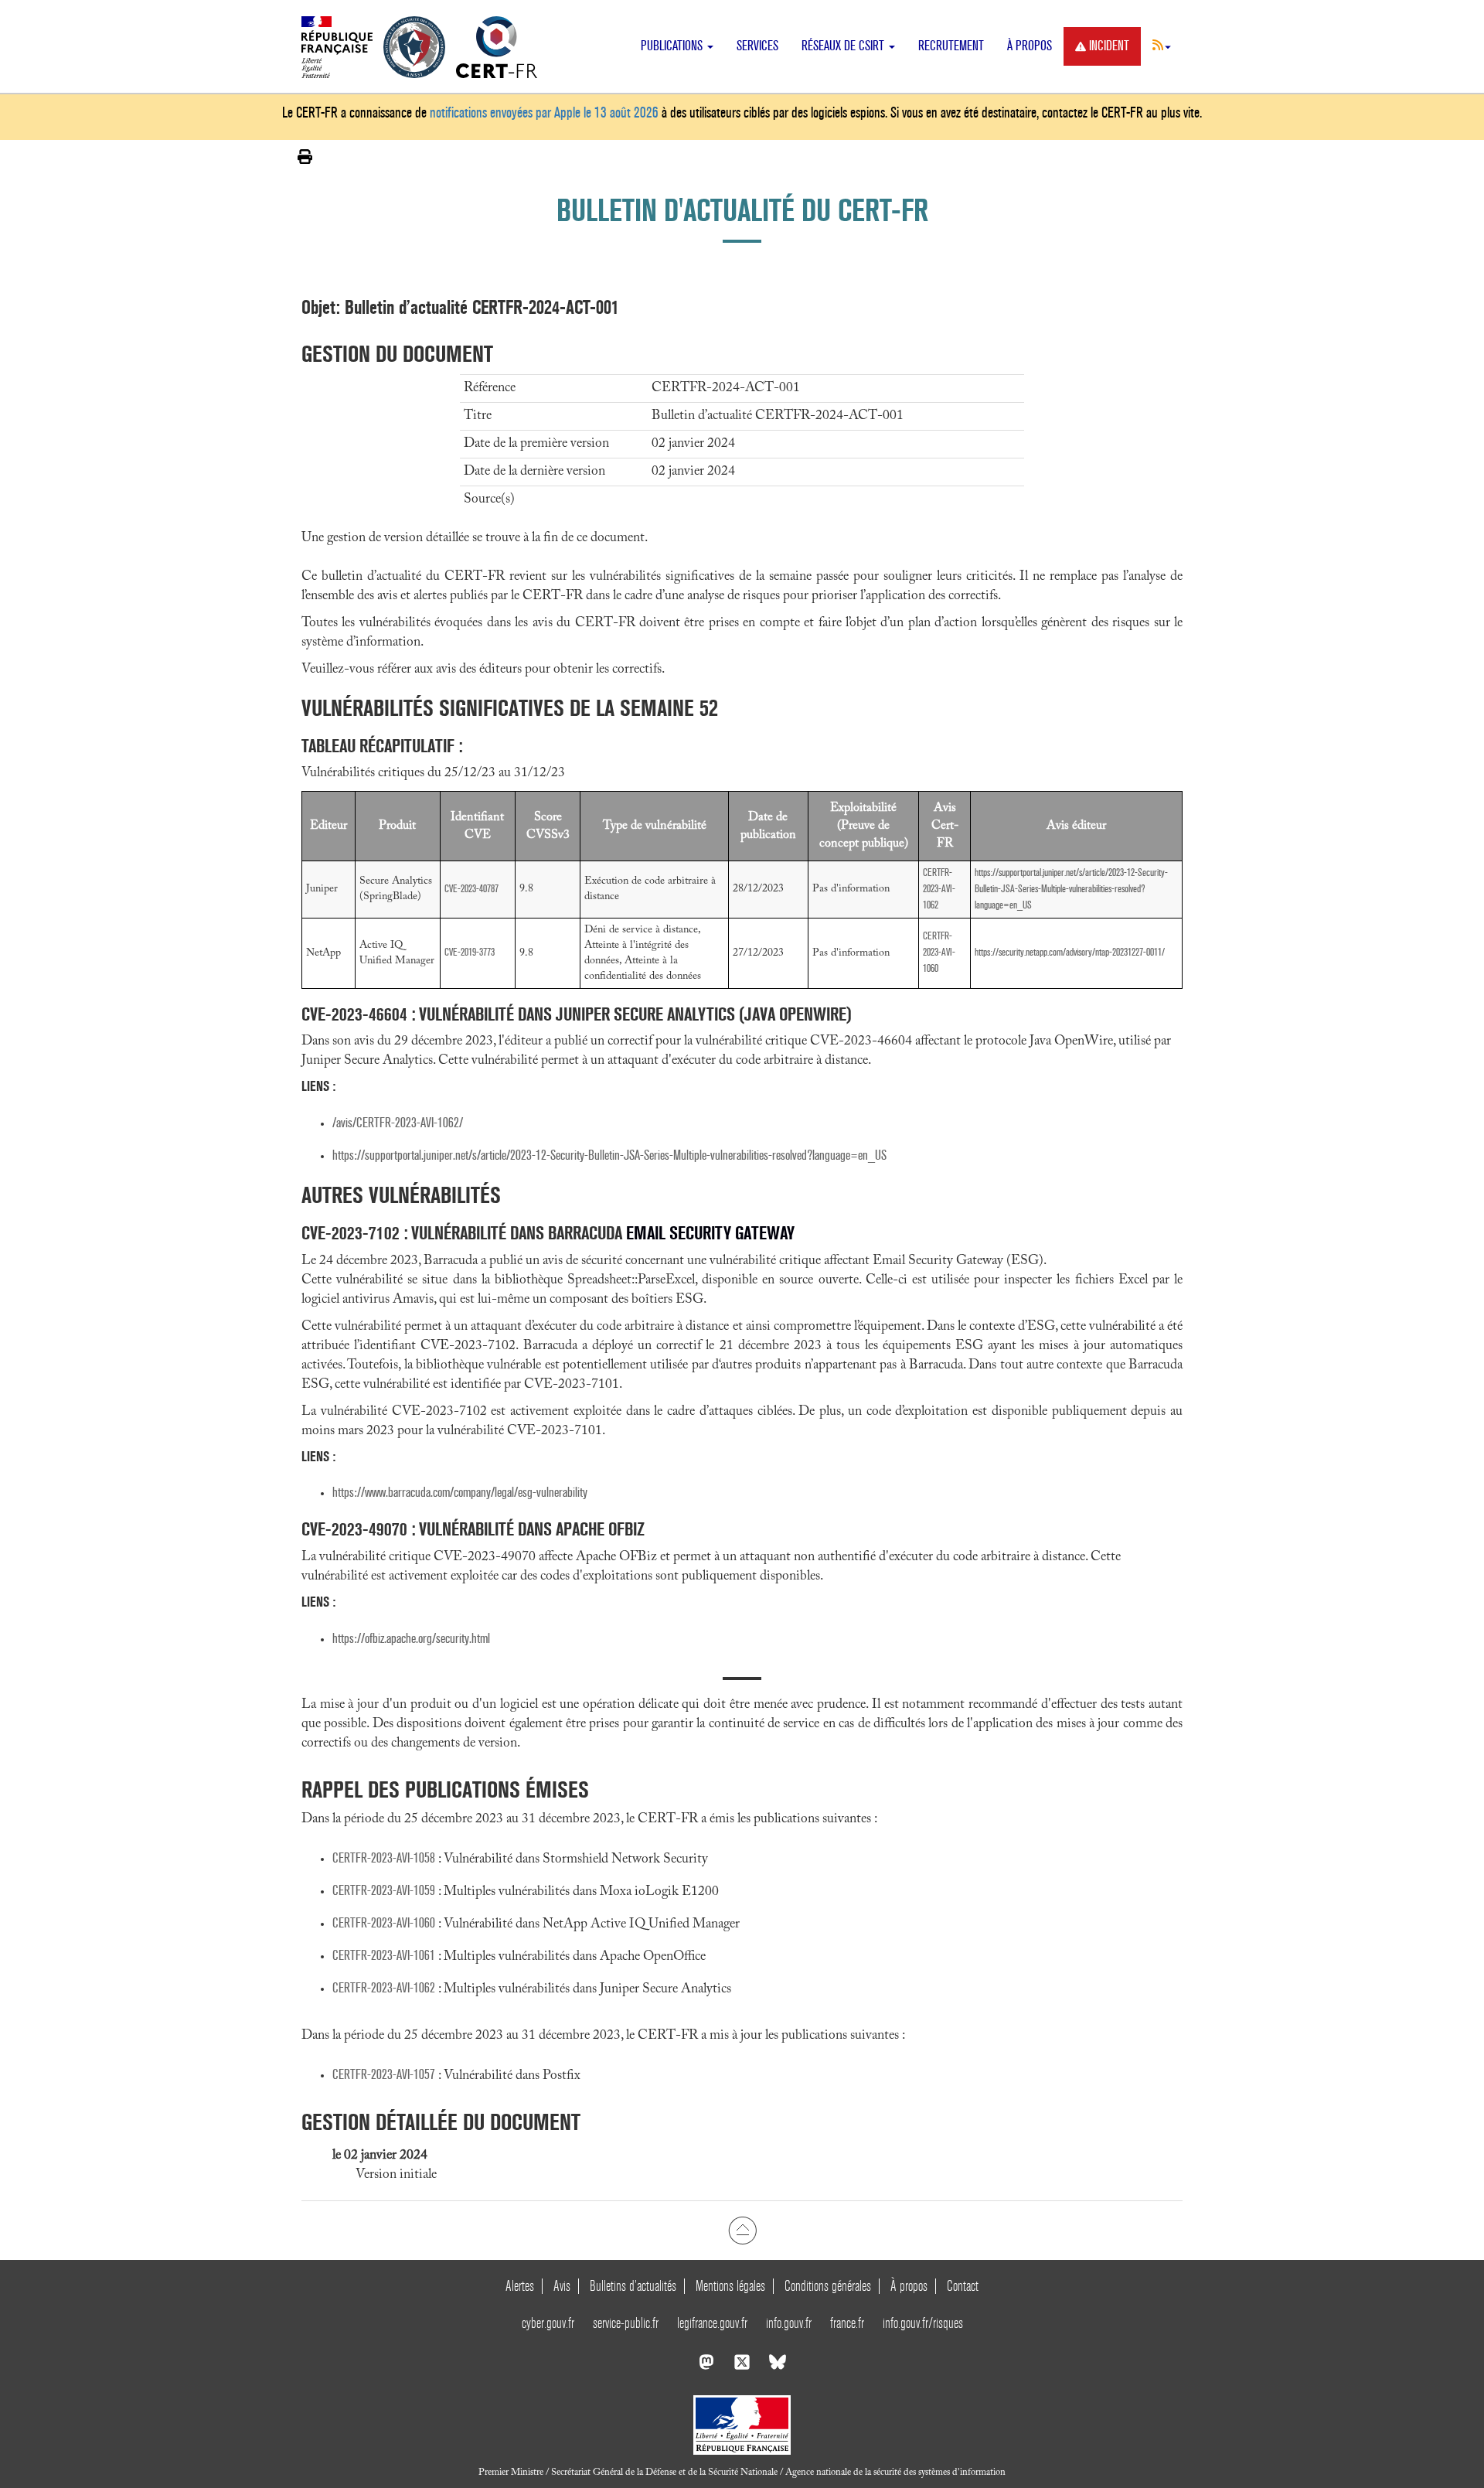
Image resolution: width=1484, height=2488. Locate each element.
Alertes (520, 2286)
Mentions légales (730, 2286)
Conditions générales (828, 2286)
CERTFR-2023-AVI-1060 (939, 952)
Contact (963, 2286)
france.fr (847, 2323)
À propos (1030, 46)
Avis (562, 2286)
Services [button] (757, 46)
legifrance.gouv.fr (712, 2323)
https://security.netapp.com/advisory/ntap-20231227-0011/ (1070, 952)
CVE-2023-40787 (471, 889)
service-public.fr (626, 2323)
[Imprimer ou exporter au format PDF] (305, 157)
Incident (1109, 46)
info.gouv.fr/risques (923, 2323)
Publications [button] (673, 46)
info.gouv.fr (789, 2323)
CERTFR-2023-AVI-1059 (384, 1891)
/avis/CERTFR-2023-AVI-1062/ (398, 1123)
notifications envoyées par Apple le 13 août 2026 (544, 112)
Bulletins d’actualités (633, 2286)
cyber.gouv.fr (548, 2323)
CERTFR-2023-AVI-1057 (384, 2075)
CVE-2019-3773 (470, 952)
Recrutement (951, 46)
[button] (1162, 45)
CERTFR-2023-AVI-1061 (384, 1956)
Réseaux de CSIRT (844, 46)
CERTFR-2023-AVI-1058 (384, 1858)
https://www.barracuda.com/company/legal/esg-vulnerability (460, 1493)
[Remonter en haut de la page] (742, 2230)
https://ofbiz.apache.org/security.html (411, 1639)
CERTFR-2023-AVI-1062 (939, 889)
